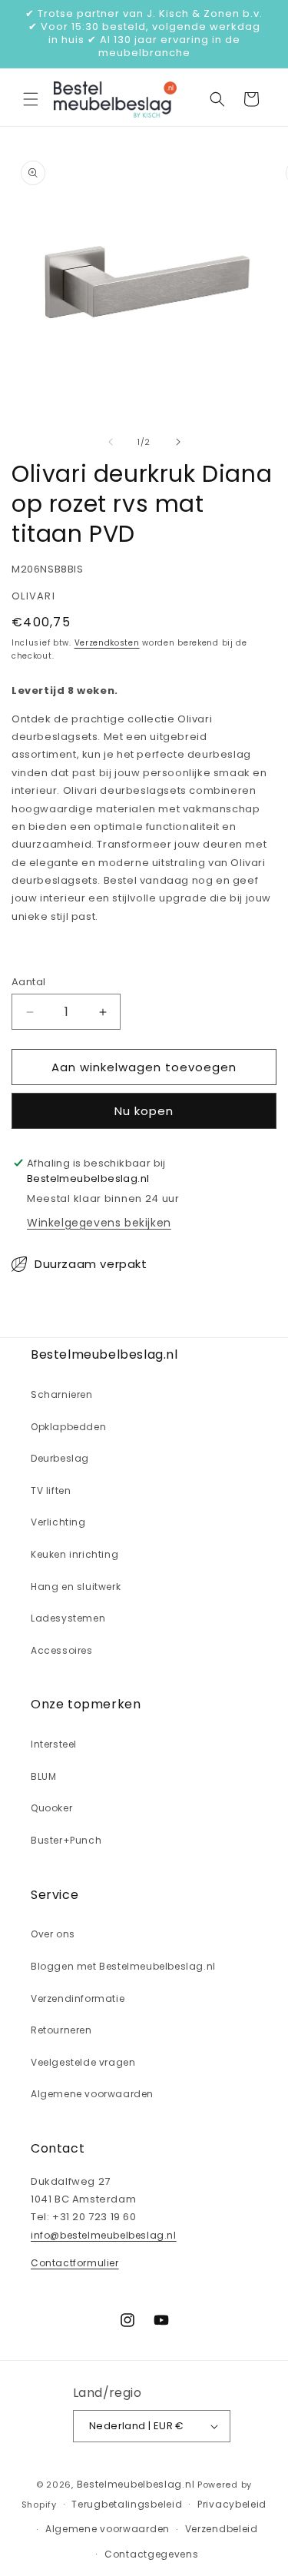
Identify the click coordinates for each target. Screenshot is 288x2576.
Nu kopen (144, 1111)
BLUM (43, 1776)
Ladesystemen (68, 1618)
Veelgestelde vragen (83, 2062)
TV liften (51, 1490)
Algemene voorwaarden (92, 2094)
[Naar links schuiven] (111, 442)
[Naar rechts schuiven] (178, 442)
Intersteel (54, 1744)
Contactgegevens (152, 2554)
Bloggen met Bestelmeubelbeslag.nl (123, 1966)
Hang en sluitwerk (76, 1587)
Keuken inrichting (74, 1554)
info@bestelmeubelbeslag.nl (104, 2235)
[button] (31, 99)
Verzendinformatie (78, 1998)
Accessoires (62, 1650)
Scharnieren (62, 1394)
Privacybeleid (232, 2504)
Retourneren (61, 2030)
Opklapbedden (68, 1427)
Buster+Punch (66, 1840)
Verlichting (58, 1522)
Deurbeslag (60, 1458)
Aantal (28, 982)
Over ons (53, 1934)
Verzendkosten (107, 643)
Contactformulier (75, 2263)
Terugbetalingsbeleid (127, 2504)
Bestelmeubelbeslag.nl (136, 2484)
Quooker (51, 1808)
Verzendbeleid (222, 2529)
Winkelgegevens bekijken (99, 1223)
